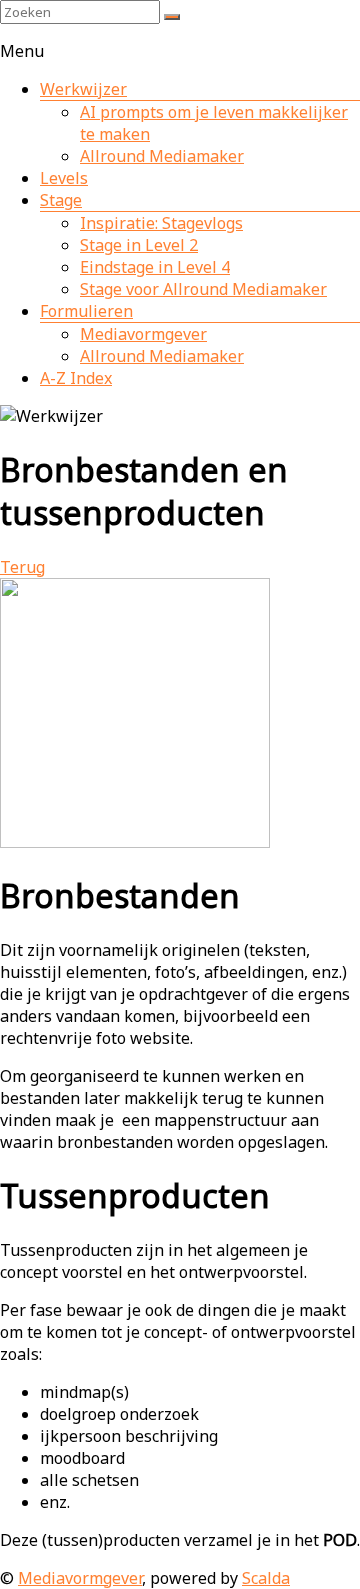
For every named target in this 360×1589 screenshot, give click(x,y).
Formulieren (86, 311)
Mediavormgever (143, 334)
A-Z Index (76, 378)
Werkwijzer (83, 89)
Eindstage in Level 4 (155, 267)
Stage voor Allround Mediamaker (203, 289)
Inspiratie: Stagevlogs (161, 223)
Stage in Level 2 (139, 245)
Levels (64, 178)
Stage (61, 200)
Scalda (266, 1578)
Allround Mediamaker (162, 156)
